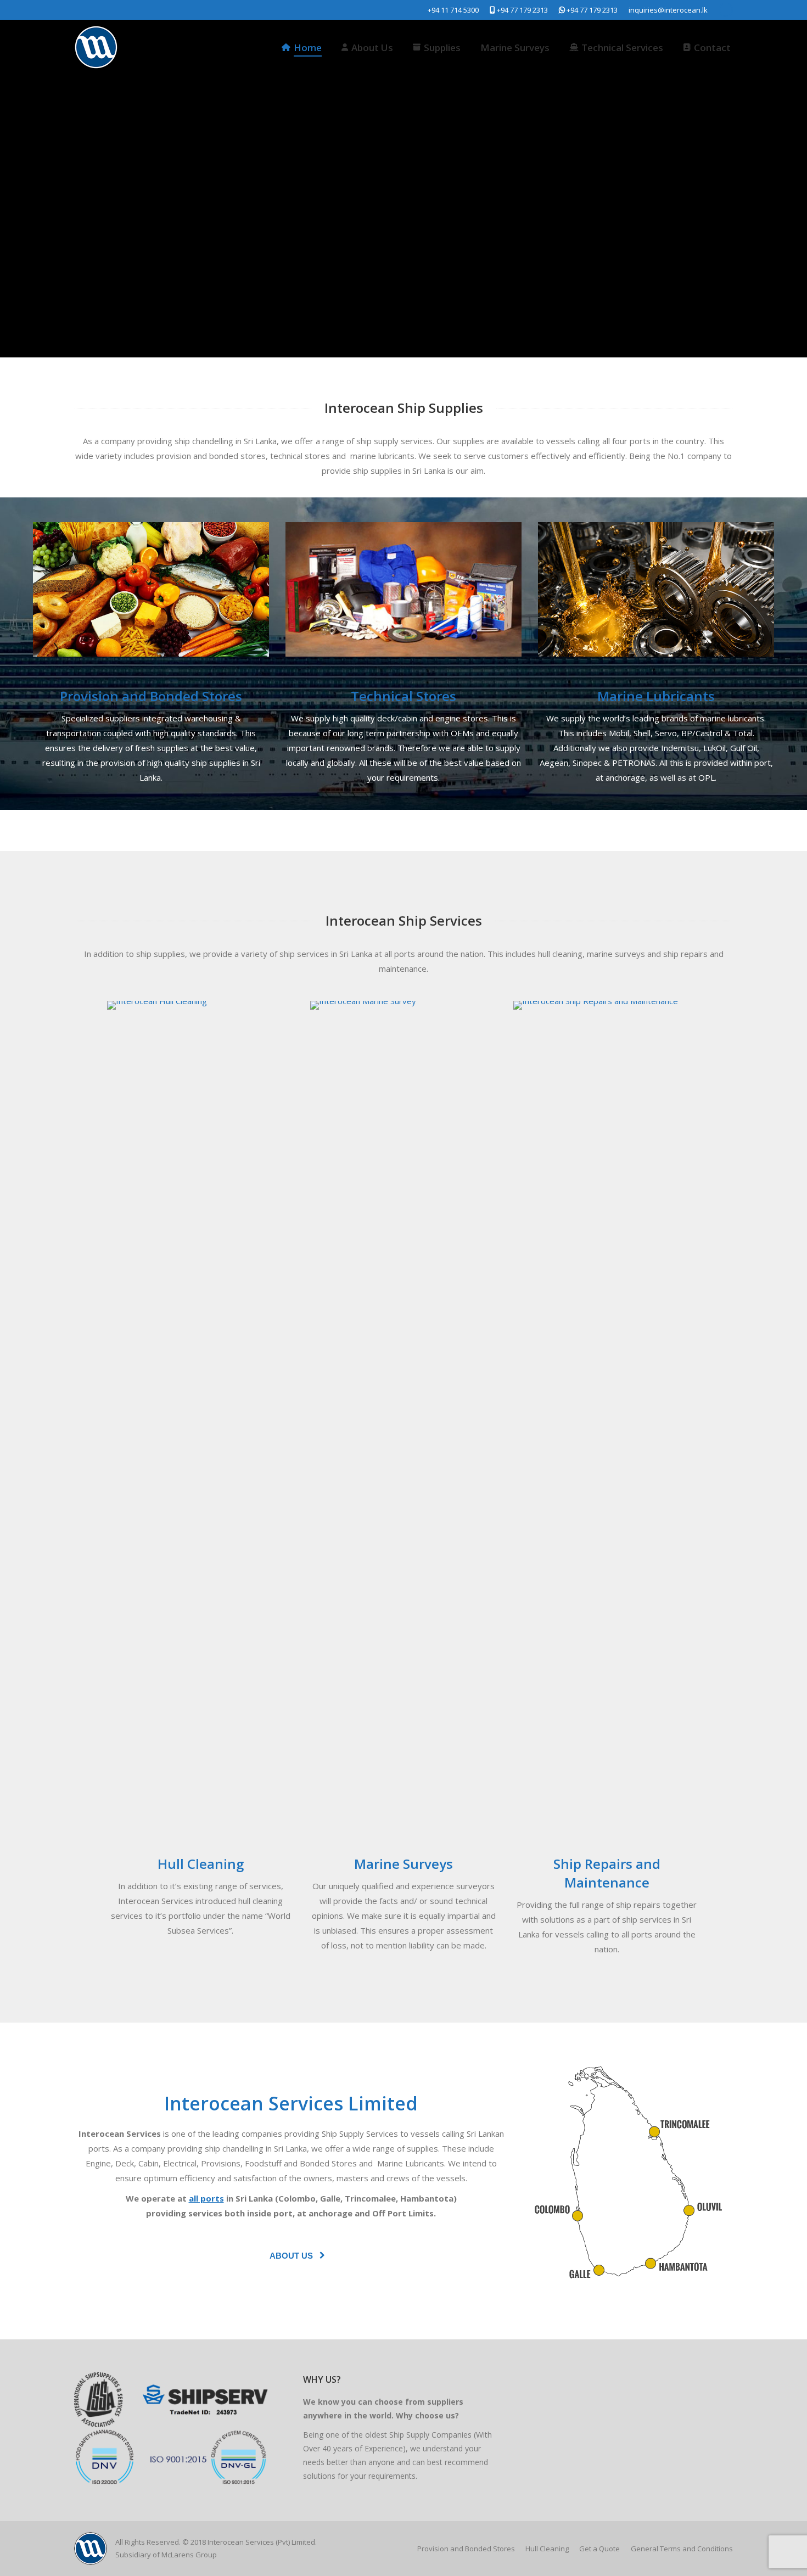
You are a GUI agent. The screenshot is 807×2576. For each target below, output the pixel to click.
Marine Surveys (403, 1864)
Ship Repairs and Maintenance (607, 1873)
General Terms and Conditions (682, 2549)
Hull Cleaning (201, 1864)
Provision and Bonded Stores (151, 696)
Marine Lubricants (656, 696)
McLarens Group (189, 2555)
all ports (206, 2198)
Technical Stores (403, 696)
